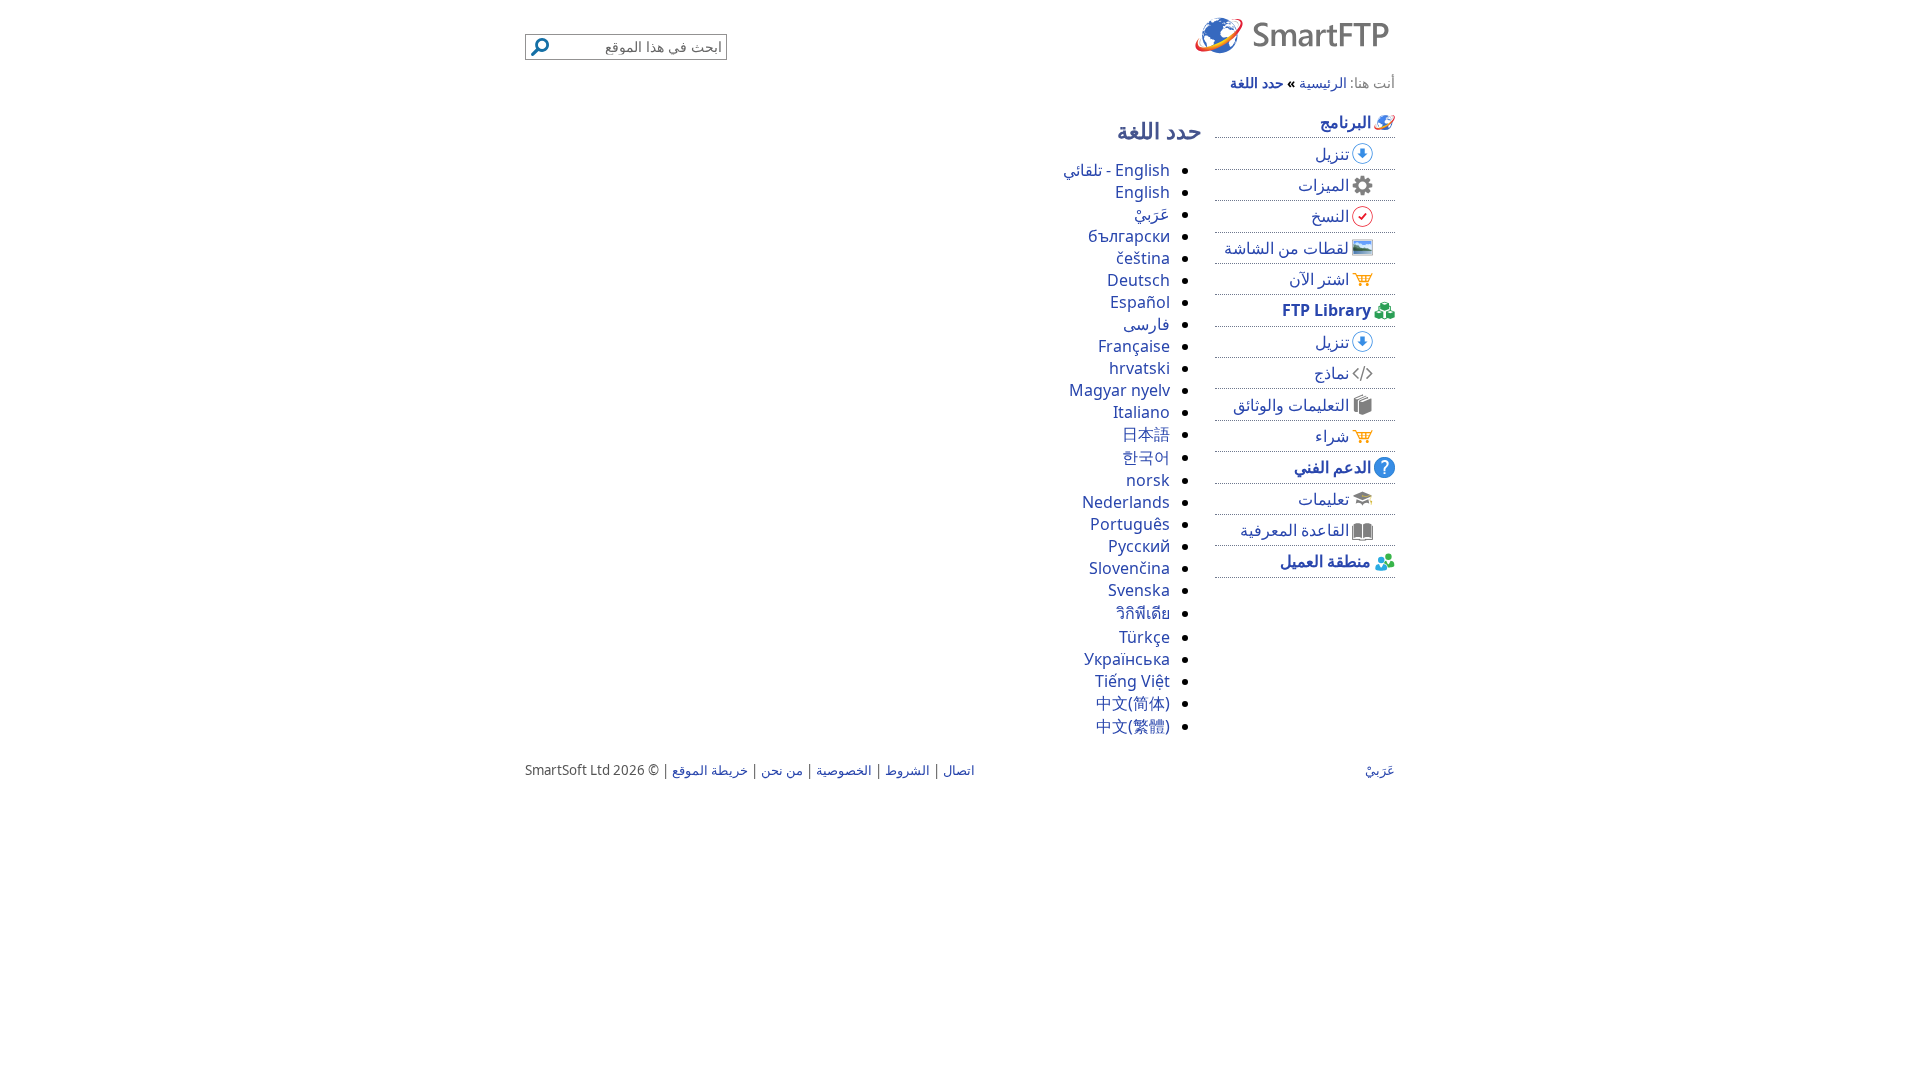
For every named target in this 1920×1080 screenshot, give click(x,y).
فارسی (1146, 324)
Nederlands (1126, 502)
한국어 (1146, 457)
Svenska (1139, 590)
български (1129, 236)
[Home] (1292, 34)
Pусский (1139, 546)
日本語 (1146, 434)
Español (1140, 302)
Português (1130, 524)
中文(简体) (1133, 703)
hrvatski (1139, 368)
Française (1134, 346)
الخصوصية (844, 770)
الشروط (907, 770)
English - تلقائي (1116, 170)
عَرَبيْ (1152, 214)
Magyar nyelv (1119, 390)
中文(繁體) (1133, 726)
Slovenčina (1129, 568)
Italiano (1141, 412)
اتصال (959, 770)
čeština (1143, 258)
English (1142, 192)
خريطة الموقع (710, 770)
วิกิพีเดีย (1143, 613)
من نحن (782, 770)
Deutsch (1138, 280)
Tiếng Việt (1132, 681)
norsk (1148, 480)
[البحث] (540, 47)
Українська (1127, 659)
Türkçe (1144, 637)
